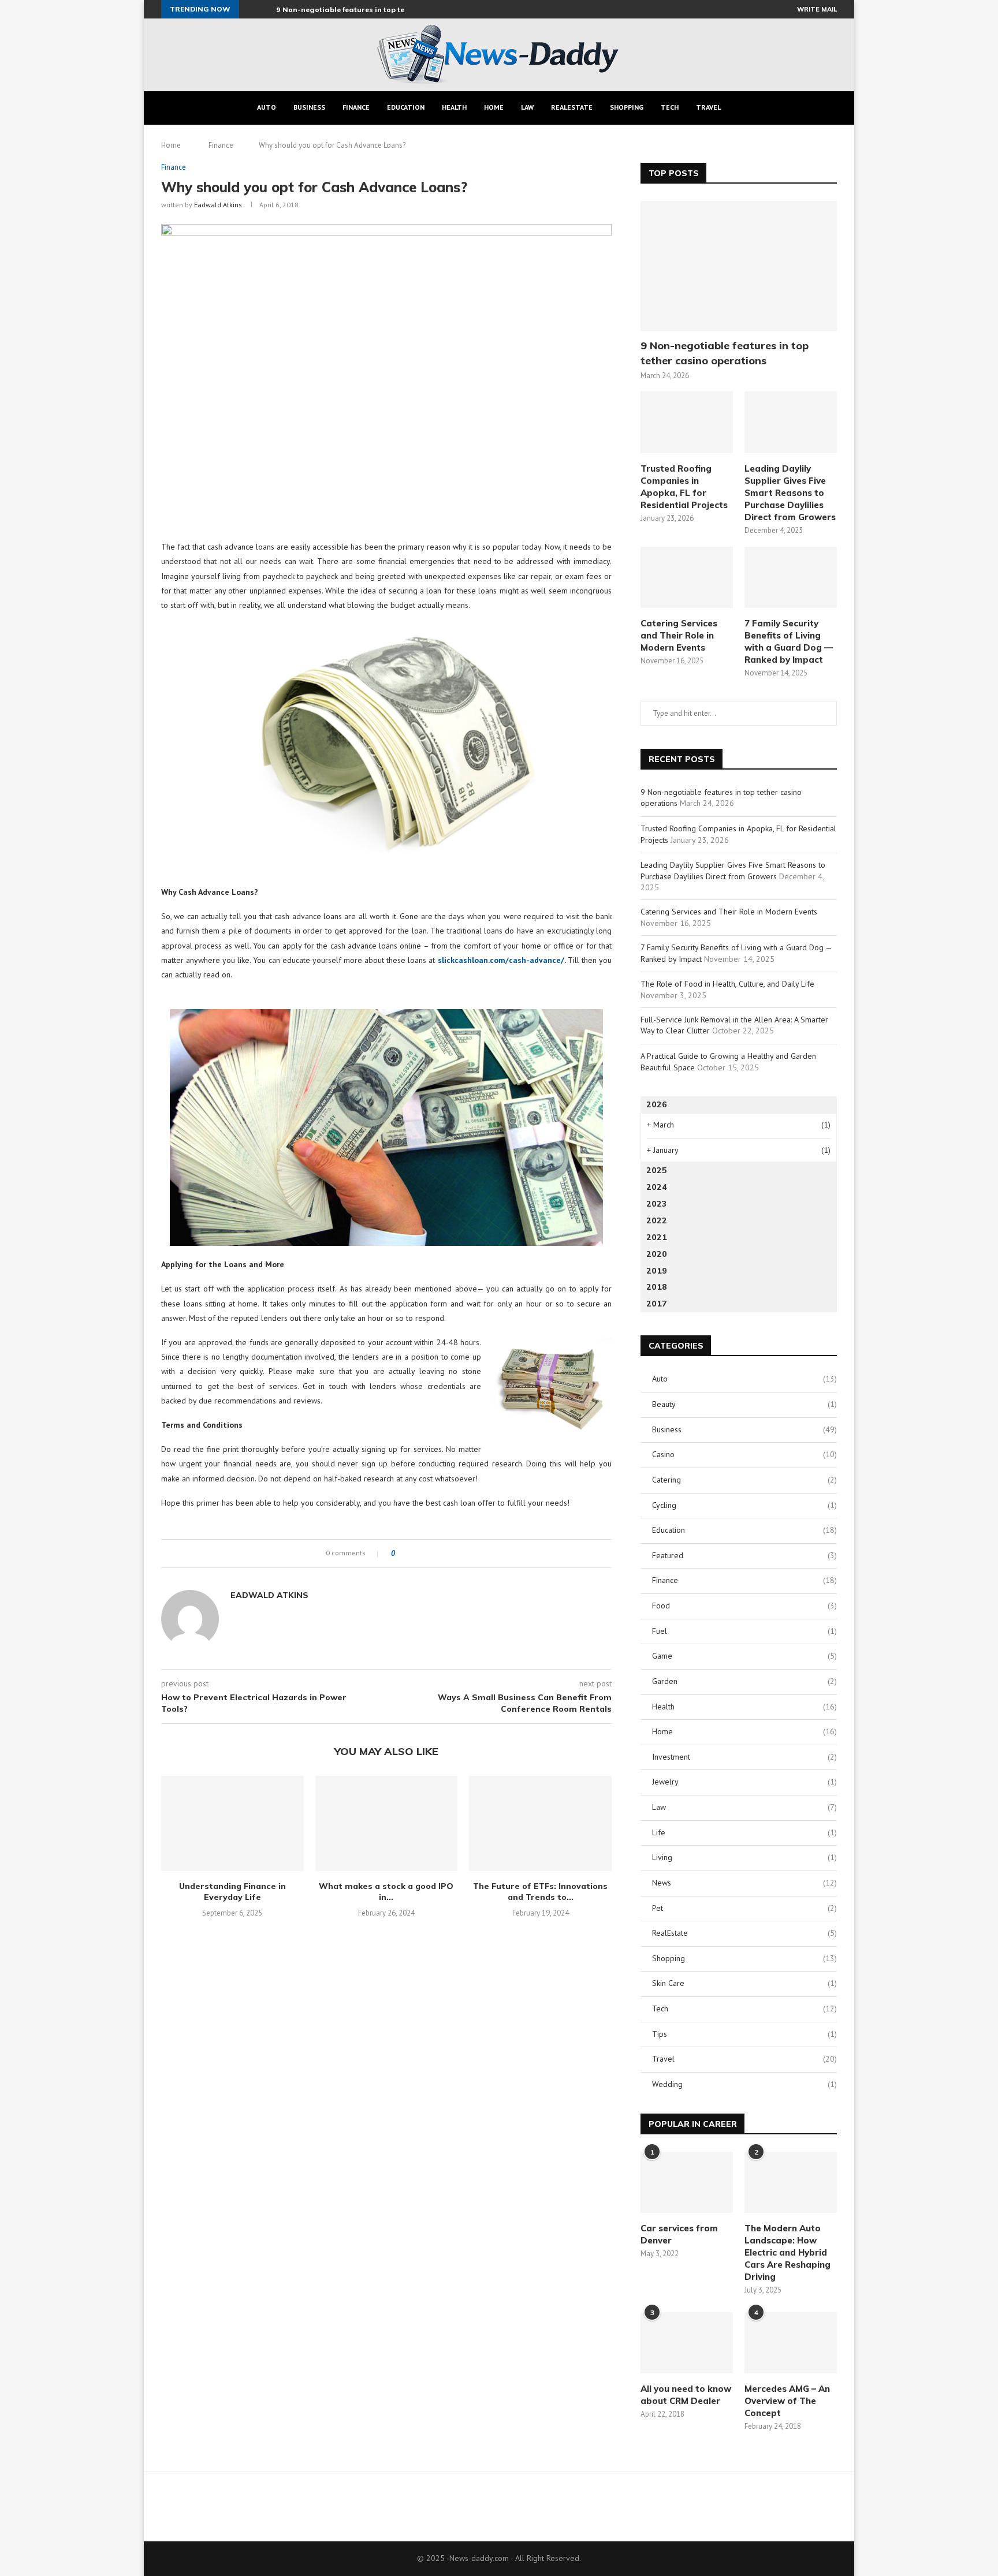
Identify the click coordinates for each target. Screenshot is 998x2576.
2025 (657, 1170)
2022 (657, 1220)
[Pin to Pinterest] (436, 1554)
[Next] (265, 9)
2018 (657, 1287)
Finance (356, 107)
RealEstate (572, 107)
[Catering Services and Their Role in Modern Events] (687, 578)
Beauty (744, 1404)
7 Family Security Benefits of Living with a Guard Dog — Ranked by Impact (789, 641)
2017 (657, 1304)
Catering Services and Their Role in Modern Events (679, 635)
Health (454, 107)
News (744, 1883)
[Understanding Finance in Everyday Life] (232, 1823)
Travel (708, 107)
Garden (744, 1681)
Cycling (744, 1505)
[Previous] (250, 9)
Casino (744, 1454)
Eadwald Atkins (218, 205)
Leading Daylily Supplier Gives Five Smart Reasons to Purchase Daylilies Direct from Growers (790, 493)
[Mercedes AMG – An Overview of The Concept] (791, 2343)
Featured (744, 1555)
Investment (744, 1757)
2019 (657, 1271)
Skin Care (744, 1983)
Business (309, 107)
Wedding (744, 2084)
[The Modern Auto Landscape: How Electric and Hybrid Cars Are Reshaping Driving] (791, 2183)
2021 (657, 1237)
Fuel (744, 1631)
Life (744, 1832)
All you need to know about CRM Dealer (686, 2395)
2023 (656, 1204)
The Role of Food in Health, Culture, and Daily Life (727, 984)
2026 (657, 1104)
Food (744, 1606)
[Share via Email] (447, 1554)
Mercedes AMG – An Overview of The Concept (787, 2401)
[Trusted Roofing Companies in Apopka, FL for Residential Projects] (687, 422)
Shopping (627, 107)
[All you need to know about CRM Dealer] (687, 2343)
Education (406, 107)
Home (494, 107)
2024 (657, 1187)
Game (744, 1656)
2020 (657, 1254)
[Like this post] (401, 1554)
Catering (744, 1480)
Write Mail (817, 9)
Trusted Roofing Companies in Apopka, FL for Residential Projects (684, 487)
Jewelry (744, 1782)
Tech (670, 107)
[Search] (744, 108)
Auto (267, 107)
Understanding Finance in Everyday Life (232, 1892)
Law (527, 107)
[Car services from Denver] (687, 2183)
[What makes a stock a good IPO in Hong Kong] (387, 1823)
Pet (744, 1908)
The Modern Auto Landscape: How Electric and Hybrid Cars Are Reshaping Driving (787, 2252)
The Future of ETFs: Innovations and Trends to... (540, 1892)
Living (744, 1857)
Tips (744, 2034)
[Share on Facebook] (414, 1554)
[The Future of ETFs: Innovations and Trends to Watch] (540, 1823)
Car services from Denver (679, 2234)
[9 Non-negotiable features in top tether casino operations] (739, 266)
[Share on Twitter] (425, 1554)
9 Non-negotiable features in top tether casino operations (382, 10)
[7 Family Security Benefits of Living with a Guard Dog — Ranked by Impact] (791, 578)
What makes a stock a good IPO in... (386, 1892)
